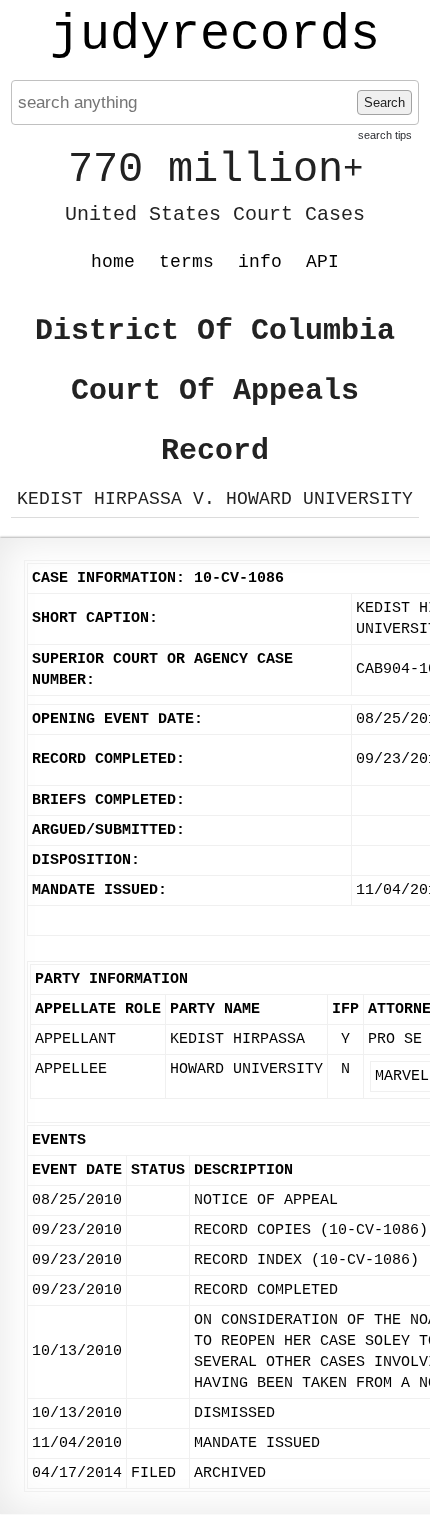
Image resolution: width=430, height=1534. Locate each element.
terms (186, 262)
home (113, 262)
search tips (385, 135)
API (322, 262)
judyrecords (215, 35)
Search (384, 102)
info (260, 262)
